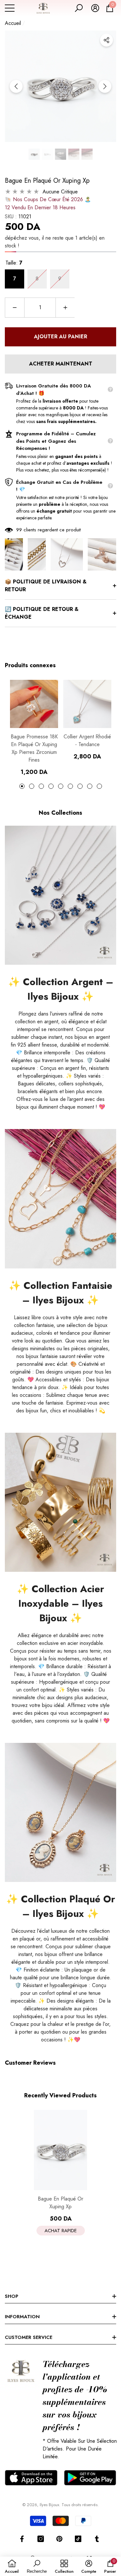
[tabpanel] (34, 728)
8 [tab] (90, 786)
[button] (79, 8)
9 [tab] (99, 786)
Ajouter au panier (60, 337)
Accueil (13, 23)
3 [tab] (41, 786)
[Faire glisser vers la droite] (105, 86)
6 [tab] (70, 786)
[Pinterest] (59, 2539)
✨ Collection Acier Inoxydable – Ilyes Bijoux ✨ (60, 1603)
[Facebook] (22, 2539)
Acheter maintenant (61, 364)
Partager (106, 40)
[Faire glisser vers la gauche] (16, 86)
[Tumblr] (97, 2539)
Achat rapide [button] (61, 2231)
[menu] (10, 8)
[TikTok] (78, 2539)
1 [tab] (22, 786)
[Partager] (106, 40)
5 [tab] (61, 786)
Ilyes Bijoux (49, 2505)
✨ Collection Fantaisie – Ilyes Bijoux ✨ (60, 1293)
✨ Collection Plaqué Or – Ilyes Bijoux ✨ (61, 1906)
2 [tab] (32, 786)
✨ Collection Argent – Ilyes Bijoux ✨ (61, 989)
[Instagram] (41, 2539)
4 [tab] (51, 786)
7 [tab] (80, 786)
